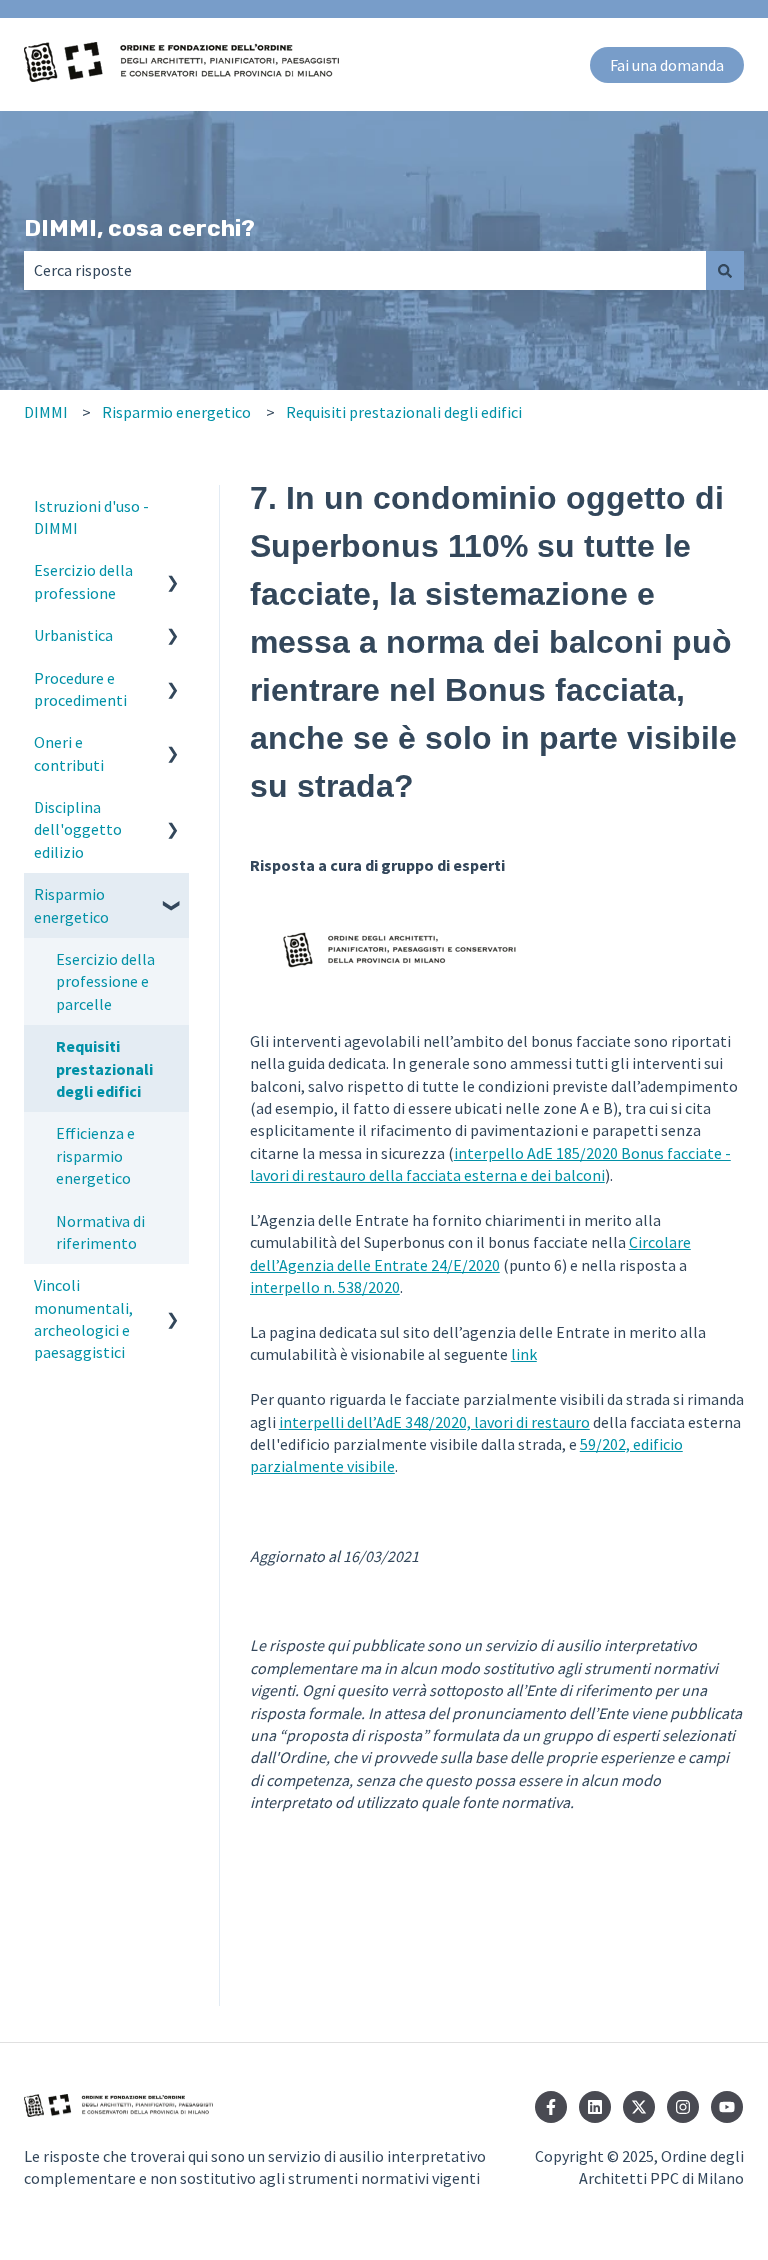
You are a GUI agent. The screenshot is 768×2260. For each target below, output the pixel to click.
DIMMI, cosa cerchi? (139, 228)
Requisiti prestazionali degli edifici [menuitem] (104, 1068)
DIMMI (46, 412)
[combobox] (365, 270)
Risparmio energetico (176, 412)
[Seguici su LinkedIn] (595, 2107)
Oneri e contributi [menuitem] (69, 753)
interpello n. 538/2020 (325, 1287)
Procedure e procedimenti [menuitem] (80, 689)
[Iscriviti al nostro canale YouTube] (727, 2107)
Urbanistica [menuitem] (73, 635)
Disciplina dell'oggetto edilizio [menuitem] (78, 829)
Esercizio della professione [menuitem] (83, 581)
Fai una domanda (667, 65)
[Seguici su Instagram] (683, 2107)
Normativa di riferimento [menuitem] (100, 1232)
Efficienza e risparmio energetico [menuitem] (95, 1155)
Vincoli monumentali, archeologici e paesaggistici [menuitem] (83, 1318)
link (524, 1354)
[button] (173, 571)
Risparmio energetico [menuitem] (71, 905)
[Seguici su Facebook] (551, 2107)
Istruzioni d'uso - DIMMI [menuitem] (91, 517)
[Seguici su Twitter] (639, 2107)
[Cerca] (725, 270)
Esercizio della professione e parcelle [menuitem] (105, 981)
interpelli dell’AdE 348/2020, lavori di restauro (434, 1422)
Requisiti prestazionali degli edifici (404, 412)
